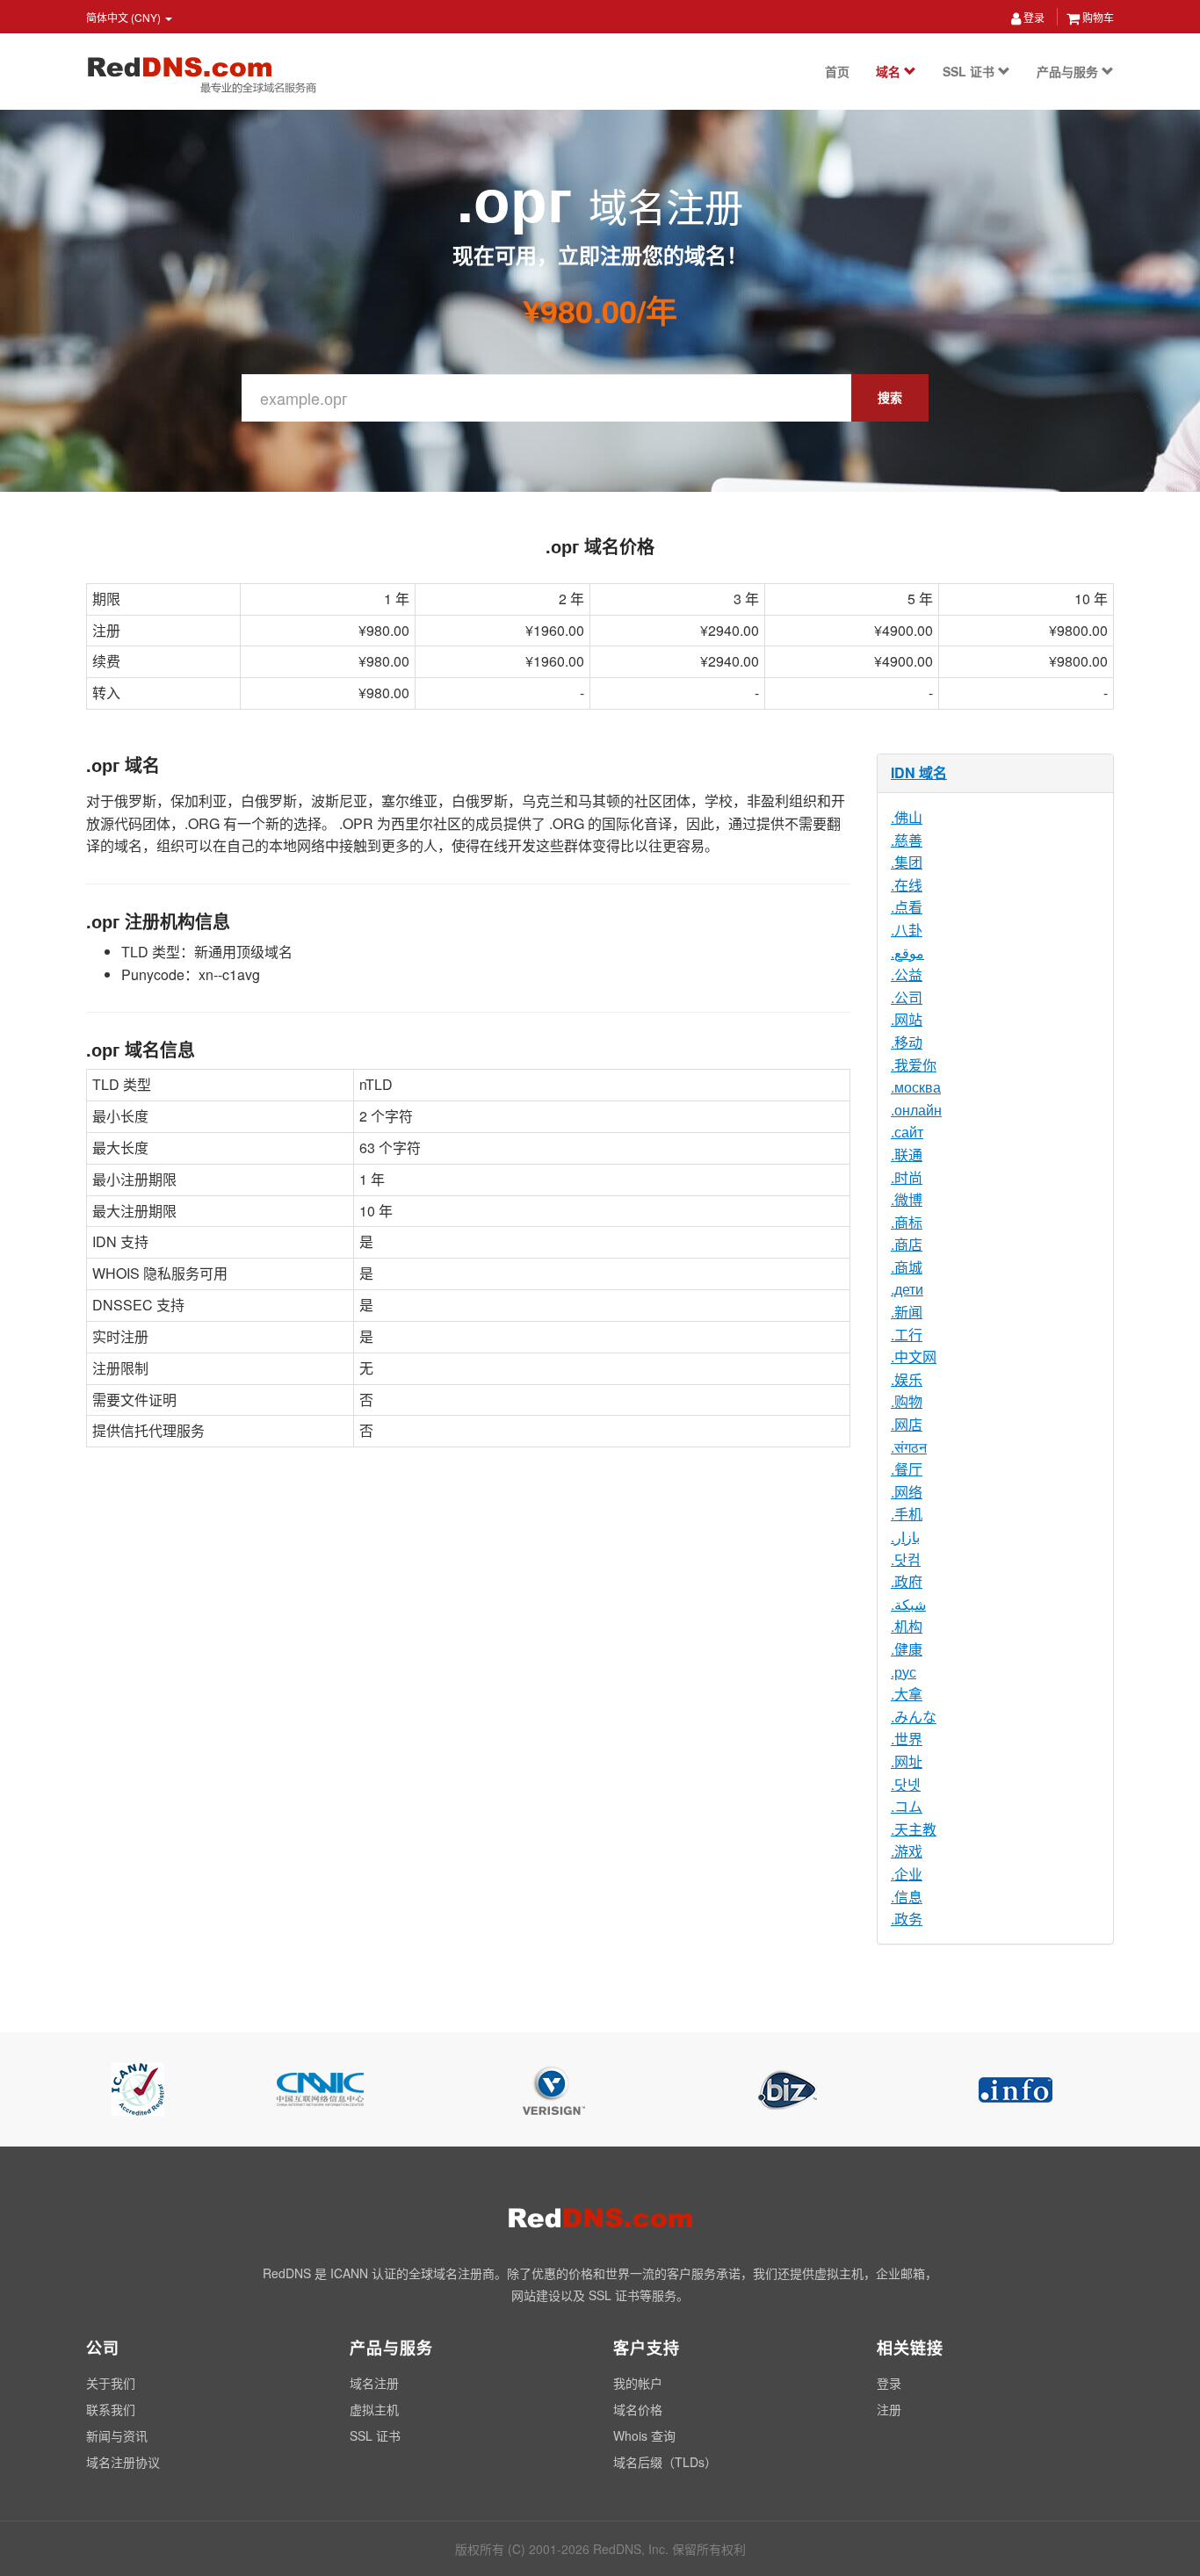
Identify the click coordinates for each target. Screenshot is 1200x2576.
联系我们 (111, 2409)
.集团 (907, 862)
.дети (907, 1289)
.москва (916, 1087)
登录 (1033, 17)
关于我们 (111, 2383)
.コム (907, 1806)
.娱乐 (907, 1379)
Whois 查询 (644, 2435)
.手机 (907, 1514)
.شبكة (908, 1604)
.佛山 (907, 817)
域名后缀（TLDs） (665, 2462)
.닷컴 (906, 1559)
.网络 (907, 1492)
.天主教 (914, 1829)
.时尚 (907, 1177)
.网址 (907, 1761)
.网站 (907, 1019)
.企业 (907, 1874)
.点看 (907, 907)
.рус (904, 1672)
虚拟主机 (374, 2409)
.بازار (905, 1537)
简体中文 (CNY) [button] (125, 17)
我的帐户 (638, 2383)
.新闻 (907, 1312)
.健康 (907, 1649)
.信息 (907, 1897)
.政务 (907, 1919)
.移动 (907, 1042)
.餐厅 (907, 1469)
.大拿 (907, 1694)
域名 (890, 71)
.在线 (907, 885)
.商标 (907, 1222)
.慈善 (907, 840)
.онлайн (916, 1110)
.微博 (907, 1199)
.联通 (907, 1155)
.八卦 (907, 930)
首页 (837, 71)
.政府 (907, 1581)
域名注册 (374, 2383)
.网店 (907, 1424)
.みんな (914, 1717)
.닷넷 (906, 1784)
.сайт (907, 1132)
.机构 (907, 1626)
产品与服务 (1069, 71)
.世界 (907, 1739)
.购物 (907, 1401)
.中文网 (914, 1357)
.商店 (907, 1244)
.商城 (907, 1267)
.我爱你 (914, 1065)
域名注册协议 (123, 2462)
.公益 (907, 974)
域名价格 (638, 2409)
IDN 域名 (919, 772)
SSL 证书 (970, 71)
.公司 (907, 997)
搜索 (890, 397)
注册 (889, 2409)
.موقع (907, 952)
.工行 (907, 1335)
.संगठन (909, 1447)
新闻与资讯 (117, 2435)
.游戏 (907, 1851)
